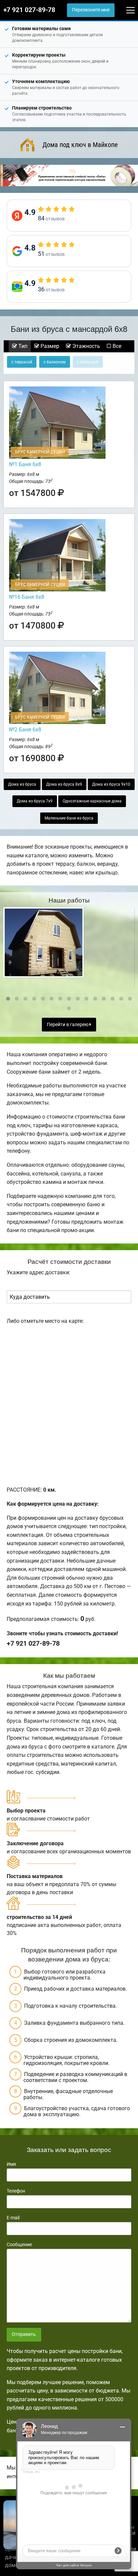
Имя (11, 2164)
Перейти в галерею (68, 1025)
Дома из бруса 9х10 (111, 784)
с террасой (22, 362)
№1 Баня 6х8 (25, 464)
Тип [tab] (22, 346)
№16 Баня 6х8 (27, 597)
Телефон (16, 2191)
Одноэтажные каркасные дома (92, 801)
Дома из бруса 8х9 (64, 784)
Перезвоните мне (91, 10)
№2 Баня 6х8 (25, 730)
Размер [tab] (49, 346)
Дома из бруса (22, 784)
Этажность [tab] (86, 346)
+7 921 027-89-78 (29, 10)
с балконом (55, 362)
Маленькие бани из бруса (69, 818)
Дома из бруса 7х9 (35, 801)
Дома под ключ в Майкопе (80, 145)
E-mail (13, 2218)
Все (116, 346)
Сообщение (19, 2244)
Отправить (24, 2334)
